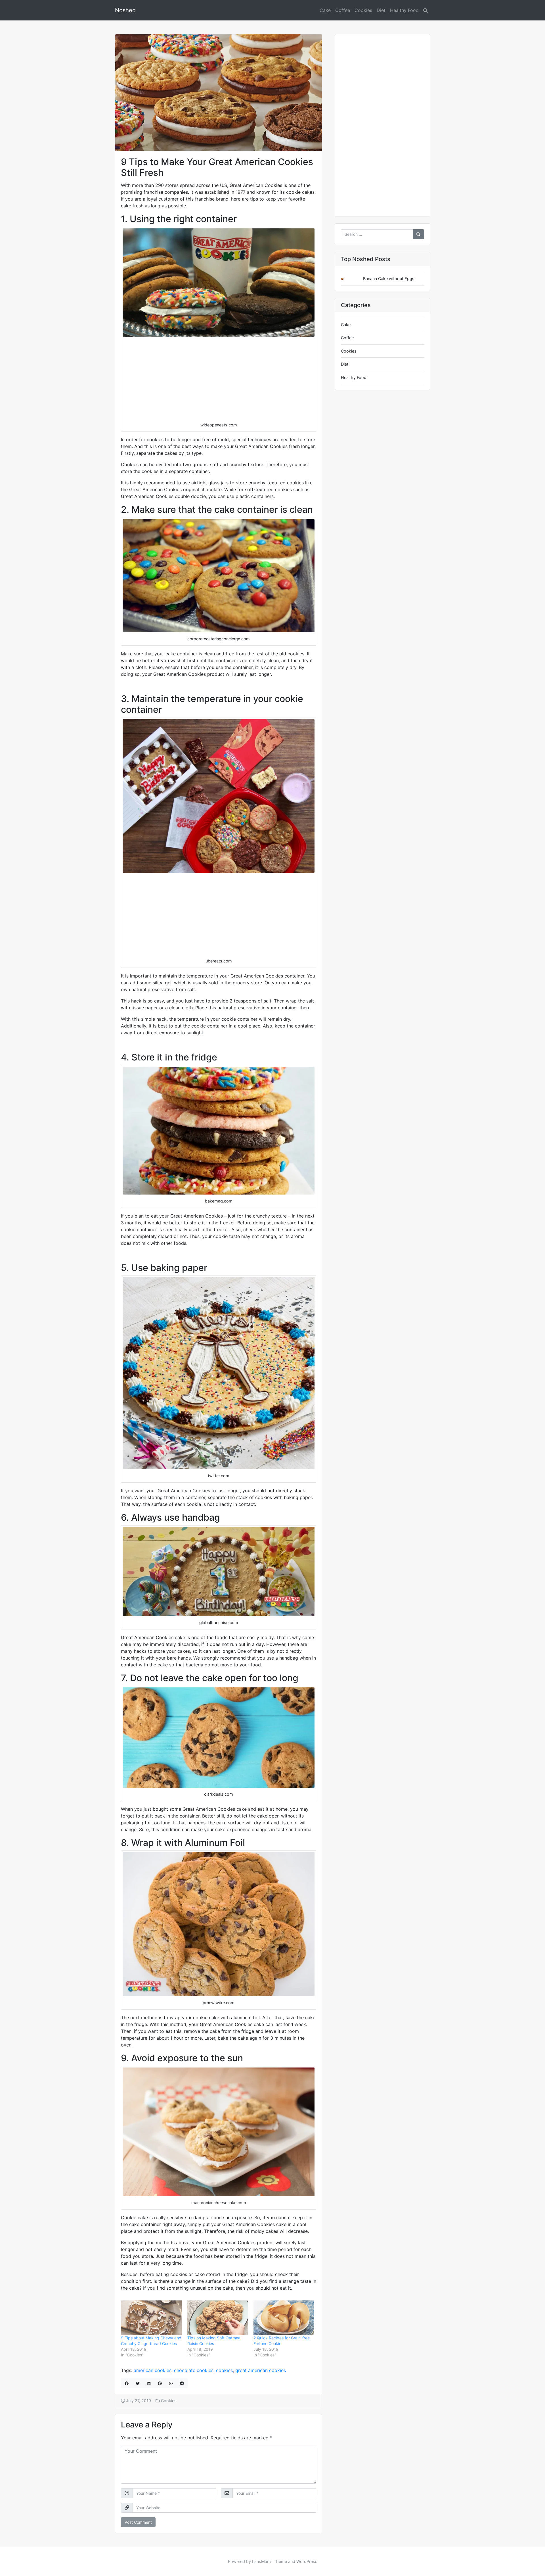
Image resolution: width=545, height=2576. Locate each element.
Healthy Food (404, 10)
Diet (381, 10)
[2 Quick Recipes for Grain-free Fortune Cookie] (284, 2318)
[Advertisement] (219, 379)
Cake (325, 10)
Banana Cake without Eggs (389, 279)
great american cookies (261, 2370)
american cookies (153, 2370)
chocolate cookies (194, 2370)
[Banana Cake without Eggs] (347, 279)
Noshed (125, 10)
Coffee (343, 10)
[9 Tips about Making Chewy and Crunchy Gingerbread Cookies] (151, 2318)
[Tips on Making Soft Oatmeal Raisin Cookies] (218, 2318)
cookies (224, 2370)
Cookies (363, 10)
